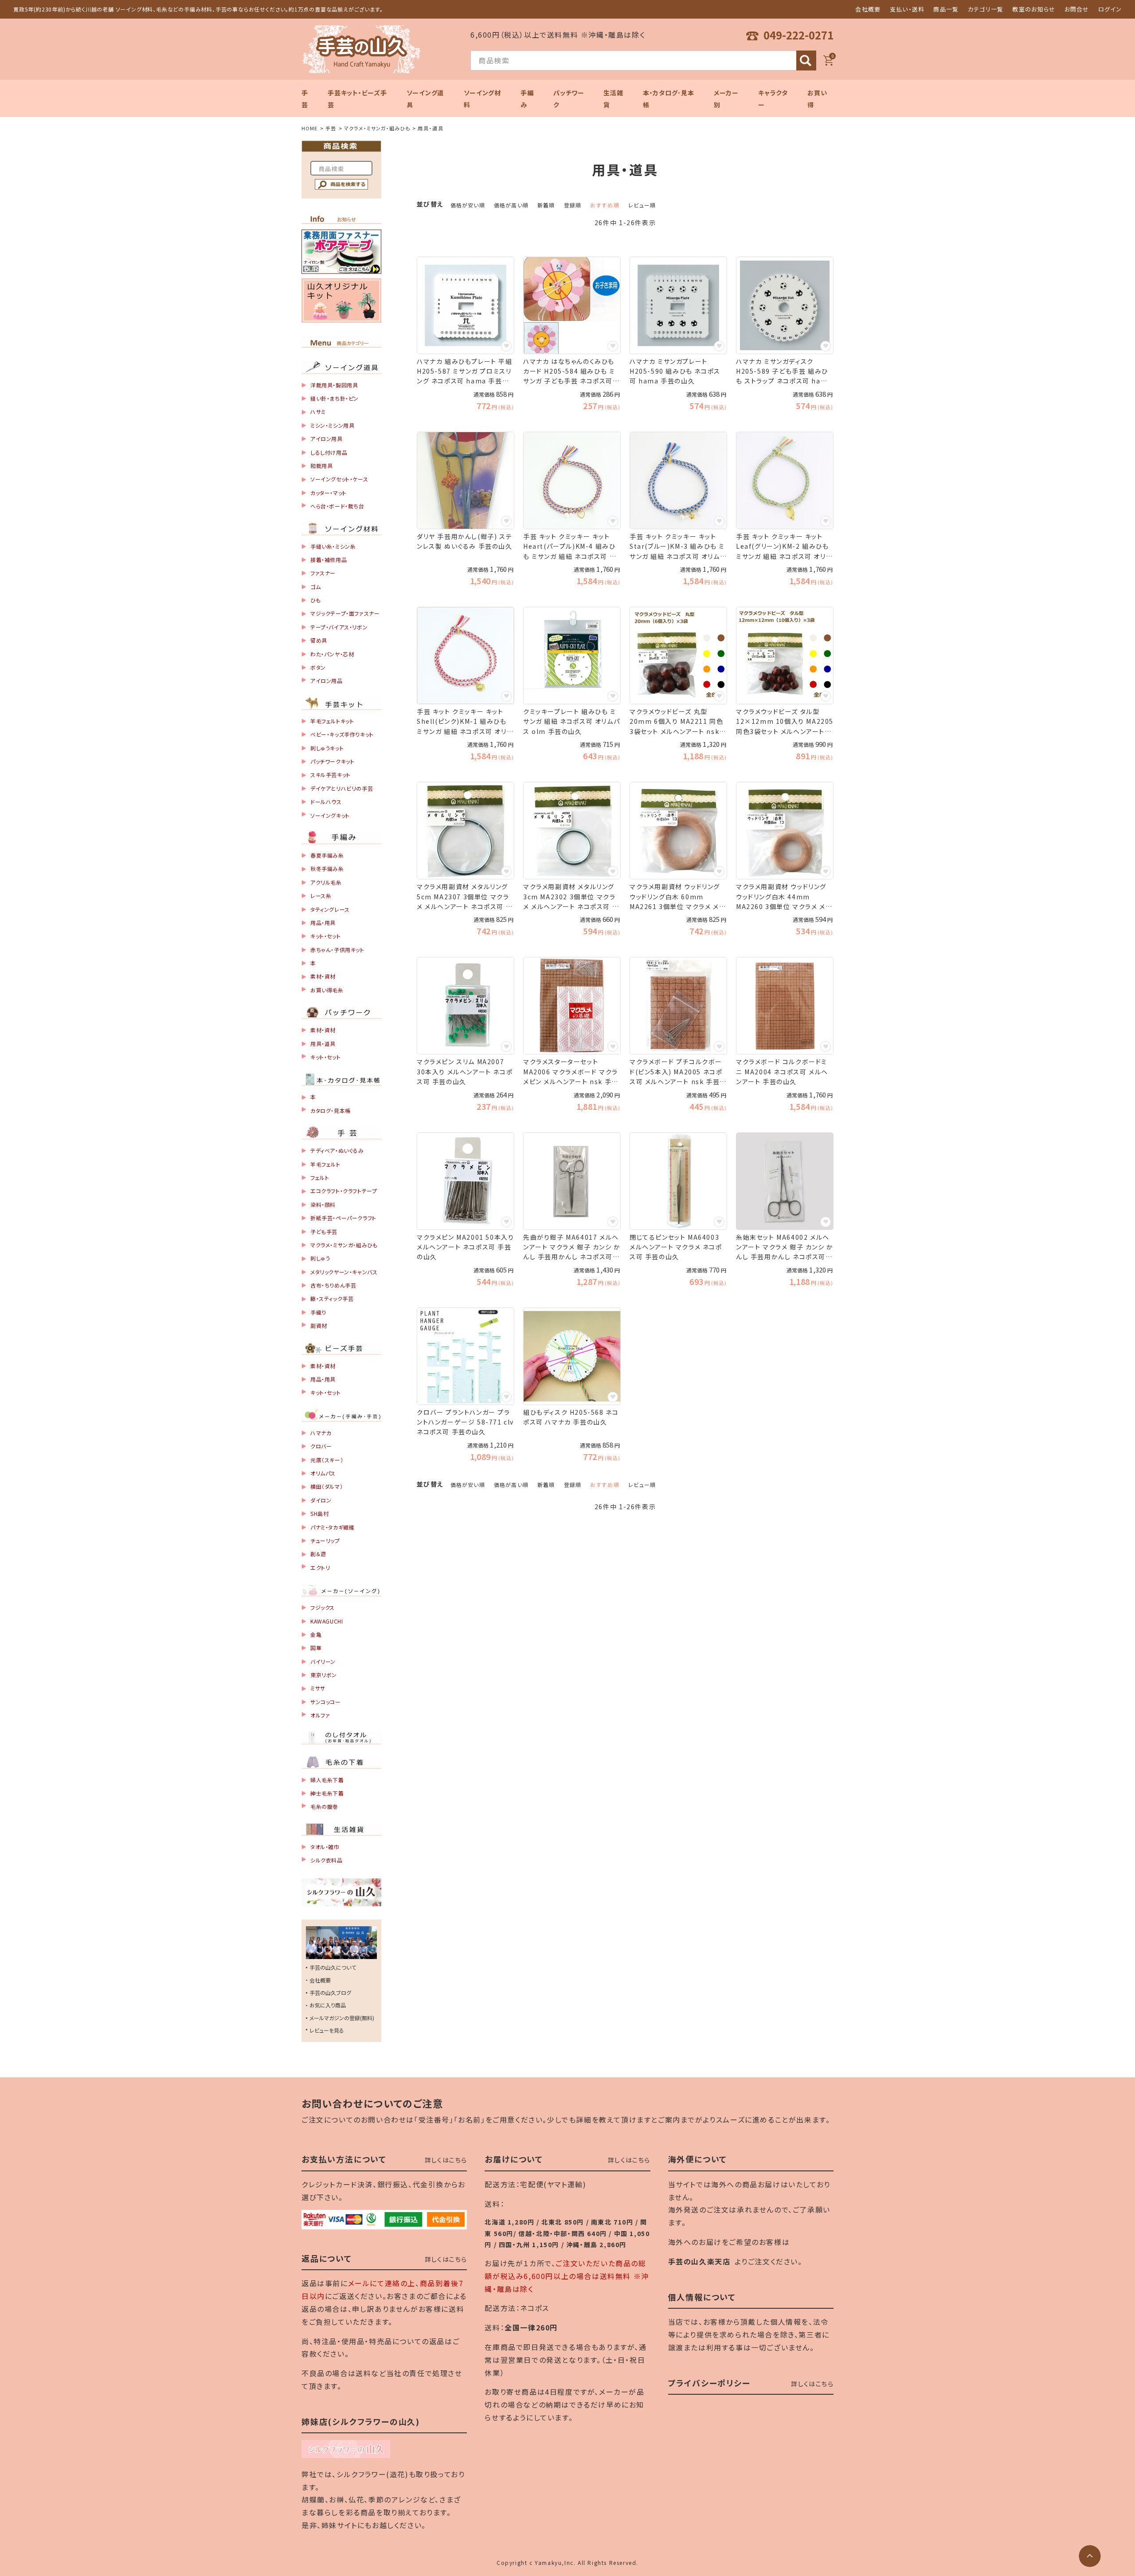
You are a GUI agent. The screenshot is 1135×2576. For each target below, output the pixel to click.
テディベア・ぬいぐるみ (337, 1150)
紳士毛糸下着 (327, 1793)
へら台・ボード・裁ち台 (337, 506)
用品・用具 (323, 923)
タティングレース (330, 909)
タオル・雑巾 (325, 1847)
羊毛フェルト (325, 1164)
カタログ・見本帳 (331, 1110)
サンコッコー (326, 1702)
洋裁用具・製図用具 (334, 385)
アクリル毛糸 (326, 882)
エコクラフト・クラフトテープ (344, 1191)
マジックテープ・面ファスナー (345, 613)
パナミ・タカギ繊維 (332, 1527)
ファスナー (323, 573)
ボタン (318, 667)
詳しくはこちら (446, 2160)
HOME (309, 128)
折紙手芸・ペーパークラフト (343, 1218)
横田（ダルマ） (327, 1486)
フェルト (320, 1177)
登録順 (573, 205)
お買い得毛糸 (327, 990)
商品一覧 (946, 9)
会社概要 (868, 9)
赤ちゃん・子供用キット (337, 950)
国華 (316, 1648)
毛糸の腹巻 (324, 1806)
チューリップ (325, 1540)
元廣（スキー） (327, 1460)
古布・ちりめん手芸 (333, 1285)
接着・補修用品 (329, 560)
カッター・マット (329, 493)
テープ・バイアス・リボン (339, 627)
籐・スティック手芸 (332, 1298)
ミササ (318, 1688)
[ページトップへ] (1090, 2556)
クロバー (321, 1446)
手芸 (331, 128)
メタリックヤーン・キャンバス (344, 1272)
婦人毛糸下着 (327, 1780)
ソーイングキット (330, 815)
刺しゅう (320, 1258)
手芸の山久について (333, 1967)
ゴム (315, 587)
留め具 (319, 640)
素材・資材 (323, 976)
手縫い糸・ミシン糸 (333, 546)
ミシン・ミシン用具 (332, 425)
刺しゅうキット (327, 748)
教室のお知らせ (1034, 9)
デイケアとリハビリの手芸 (342, 788)
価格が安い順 (468, 205)
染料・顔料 (323, 1204)
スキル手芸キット (331, 775)
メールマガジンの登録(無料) (342, 2018)
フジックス (323, 1607)
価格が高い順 (511, 205)
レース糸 (321, 896)
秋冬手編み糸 (327, 868)
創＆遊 (318, 1554)
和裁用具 (321, 466)
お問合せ (1077, 9)
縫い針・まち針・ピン (335, 398)
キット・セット (325, 936)
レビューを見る (327, 2030)
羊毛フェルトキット (332, 721)
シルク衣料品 (327, 1860)
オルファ (320, 1715)
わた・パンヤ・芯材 (332, 654)
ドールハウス (326, 802)
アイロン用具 (327, 439)
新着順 (546, 205)
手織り (318, 1312)
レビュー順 (642, 205)
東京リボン (324, 1675)
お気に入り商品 (328, 2005)
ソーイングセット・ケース (339, 479)
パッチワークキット (332, 761)
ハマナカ (321, 1433)
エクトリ (320, 1567)
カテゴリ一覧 (986, 9)
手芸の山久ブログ (330, 1992)
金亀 (316, 1634)
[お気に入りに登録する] (506, 346)
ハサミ (318, 412)
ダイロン (321, 1500)
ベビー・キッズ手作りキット (342, 734)
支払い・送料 (907, 9)
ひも (315, 600)
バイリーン (323, 1661)
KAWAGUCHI (327, 1621)
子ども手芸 (324, 1231)
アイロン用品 (327, 681)
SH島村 (319, 1513)
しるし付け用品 (329, 452)
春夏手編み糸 (327, 855)
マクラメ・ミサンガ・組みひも (377, 128)
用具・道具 (323, 1044)
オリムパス (323, 1473)
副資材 (319, 1325)
